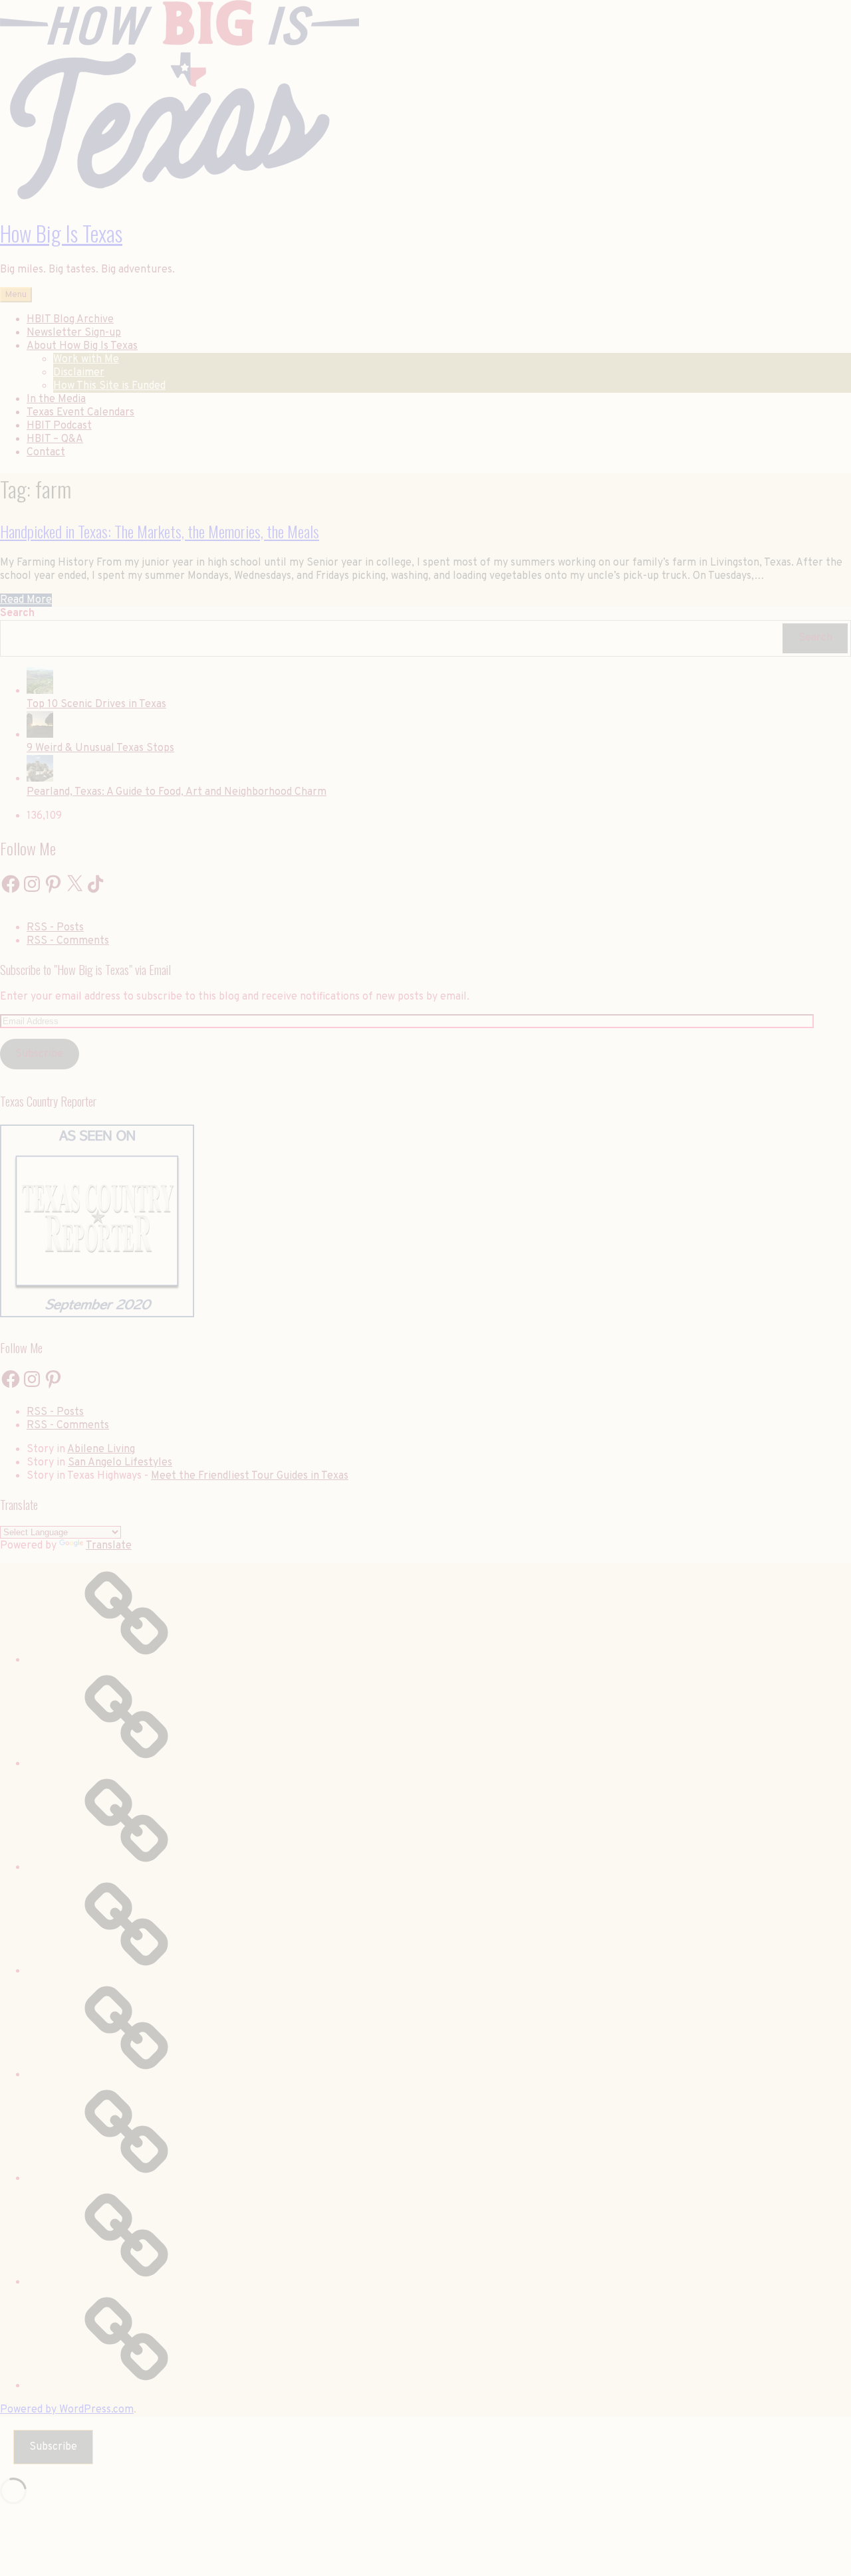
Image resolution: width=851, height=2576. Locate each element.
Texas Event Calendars (80, 413)
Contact (46, 453)
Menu (16, 295)
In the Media (56, 399)
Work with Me (86, 360)
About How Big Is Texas (82, 346)
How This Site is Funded (109, 386)
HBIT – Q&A (55, 439)
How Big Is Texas (61, 233)
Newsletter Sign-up (74, 333)
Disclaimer (79, 373)
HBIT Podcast (59, 426)
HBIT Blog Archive (70, 320)
